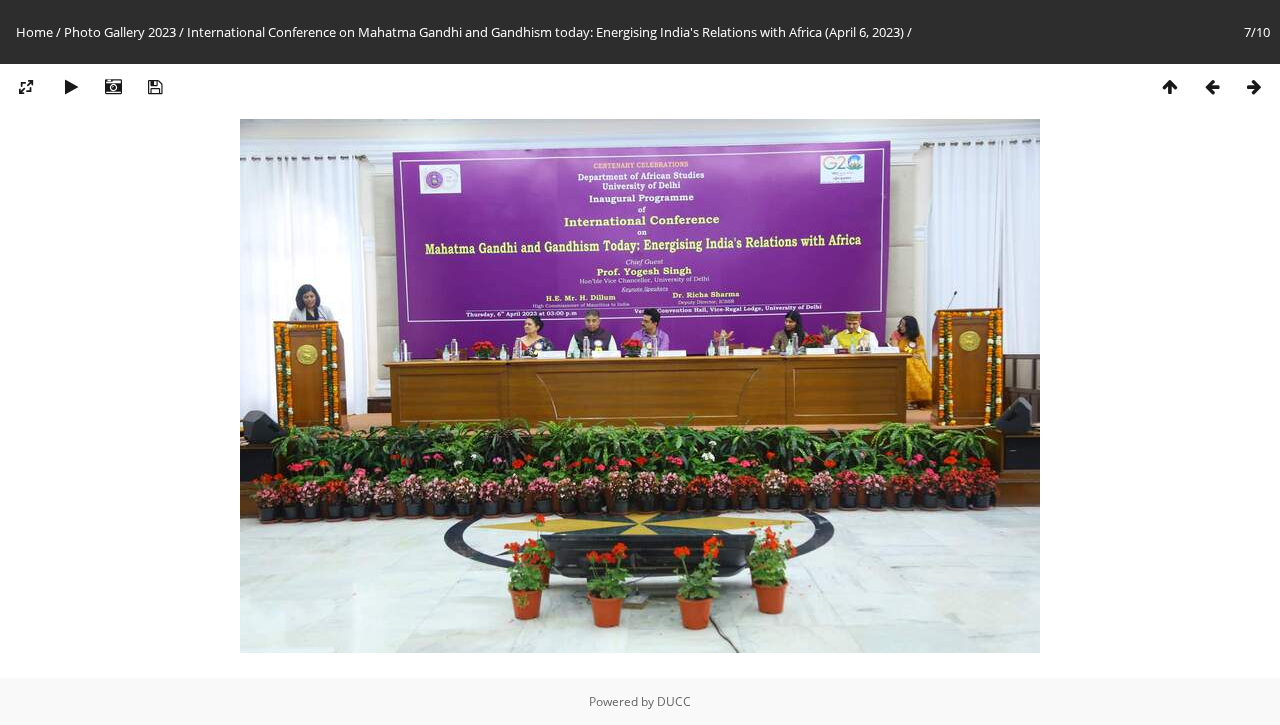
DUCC (674, 701)
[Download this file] (155, 87)
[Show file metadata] (113, 87)
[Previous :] (1212, 87)
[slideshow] (71, 87)
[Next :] (1254, 87)
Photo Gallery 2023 (120, 32)
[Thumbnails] (1170, 87)
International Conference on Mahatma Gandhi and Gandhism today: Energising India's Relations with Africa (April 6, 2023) (545, 32)
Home (34, 32)
